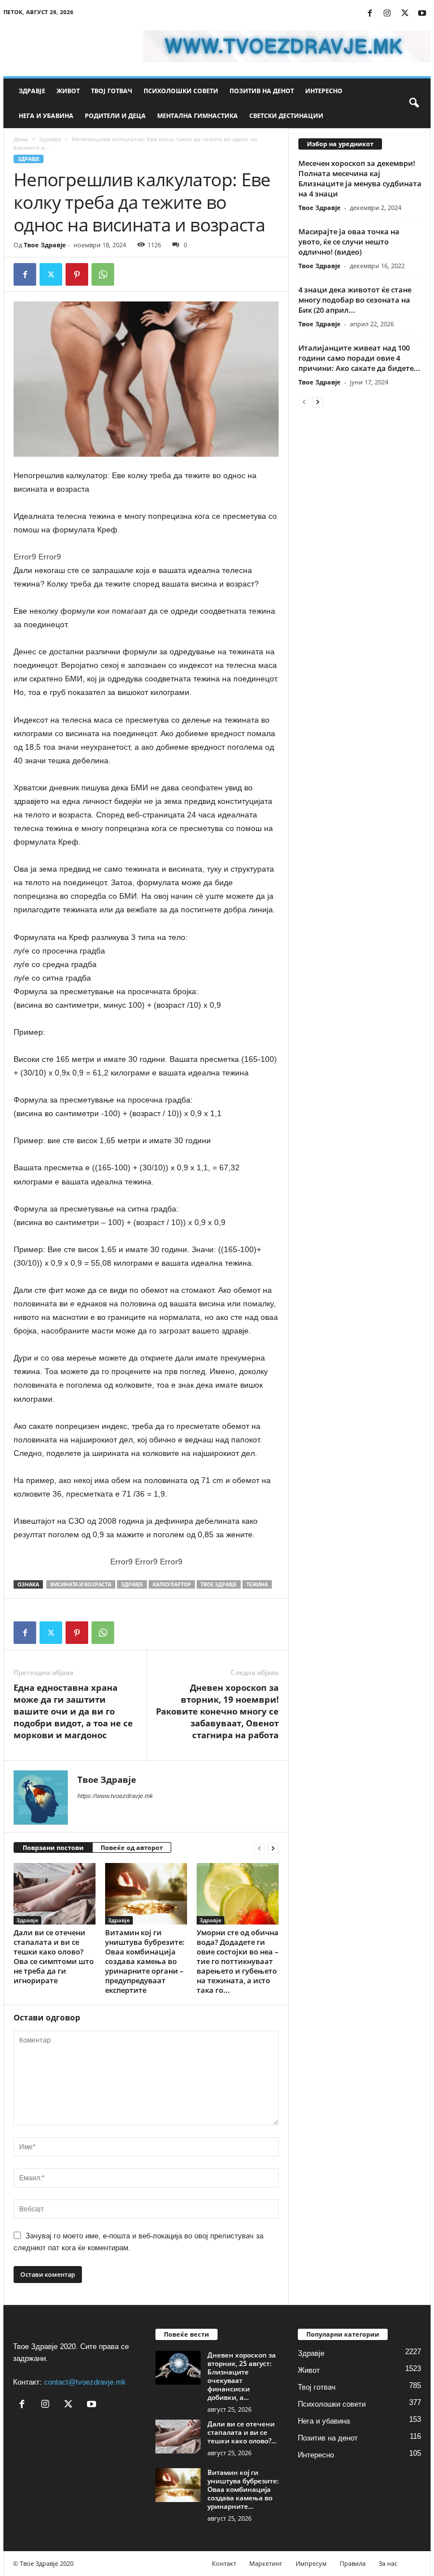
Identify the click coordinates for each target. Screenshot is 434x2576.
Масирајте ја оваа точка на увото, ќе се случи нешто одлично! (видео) (349, 242)
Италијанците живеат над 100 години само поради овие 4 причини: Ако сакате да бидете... (359, 358)
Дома (21, 139)
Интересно (324, 91)
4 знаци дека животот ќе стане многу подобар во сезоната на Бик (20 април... (355, 300)
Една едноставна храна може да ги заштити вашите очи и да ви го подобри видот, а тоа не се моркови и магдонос (73, 1711)
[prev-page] (259, 1848)
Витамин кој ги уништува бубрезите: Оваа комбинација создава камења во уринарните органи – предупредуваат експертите (145, 1961)
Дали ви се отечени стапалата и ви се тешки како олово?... (242, 2432)
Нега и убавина (46, 115)
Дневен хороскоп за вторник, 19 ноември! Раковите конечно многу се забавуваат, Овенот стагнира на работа (217, 1711)
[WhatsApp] (103, 274)
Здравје (32, 91)
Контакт (224, 2563)
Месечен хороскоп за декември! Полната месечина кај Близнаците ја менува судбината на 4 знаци (360, 178)
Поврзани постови (53, 1847)
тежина (257, 1584)
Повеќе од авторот (132, 1847)
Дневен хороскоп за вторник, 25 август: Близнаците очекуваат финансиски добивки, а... (242, 2376)
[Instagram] (387, 14)
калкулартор (172, 1584)
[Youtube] (422, 14)
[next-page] (273, 1848)
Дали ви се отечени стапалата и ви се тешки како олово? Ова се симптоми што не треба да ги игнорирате (54, 1956)
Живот (68, 91)
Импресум (311, 2563)
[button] (414, 103)
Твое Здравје (45, 245)
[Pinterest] (77, 274)
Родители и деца (115, 115)
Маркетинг (266, 2563)
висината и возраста (81, 1584)
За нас (388, 2563)
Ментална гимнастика (198, 115)
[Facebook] (370, 14)
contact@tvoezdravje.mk (85, 2382)
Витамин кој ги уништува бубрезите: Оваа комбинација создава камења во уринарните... (243, 2489)
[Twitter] (405, 14)
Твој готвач (112, 91)
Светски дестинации (286, 115)
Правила (353, 2563)
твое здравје (219, 1584)
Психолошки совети (181, 91)
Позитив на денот (262, 91)
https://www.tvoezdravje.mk (115, 1796)
